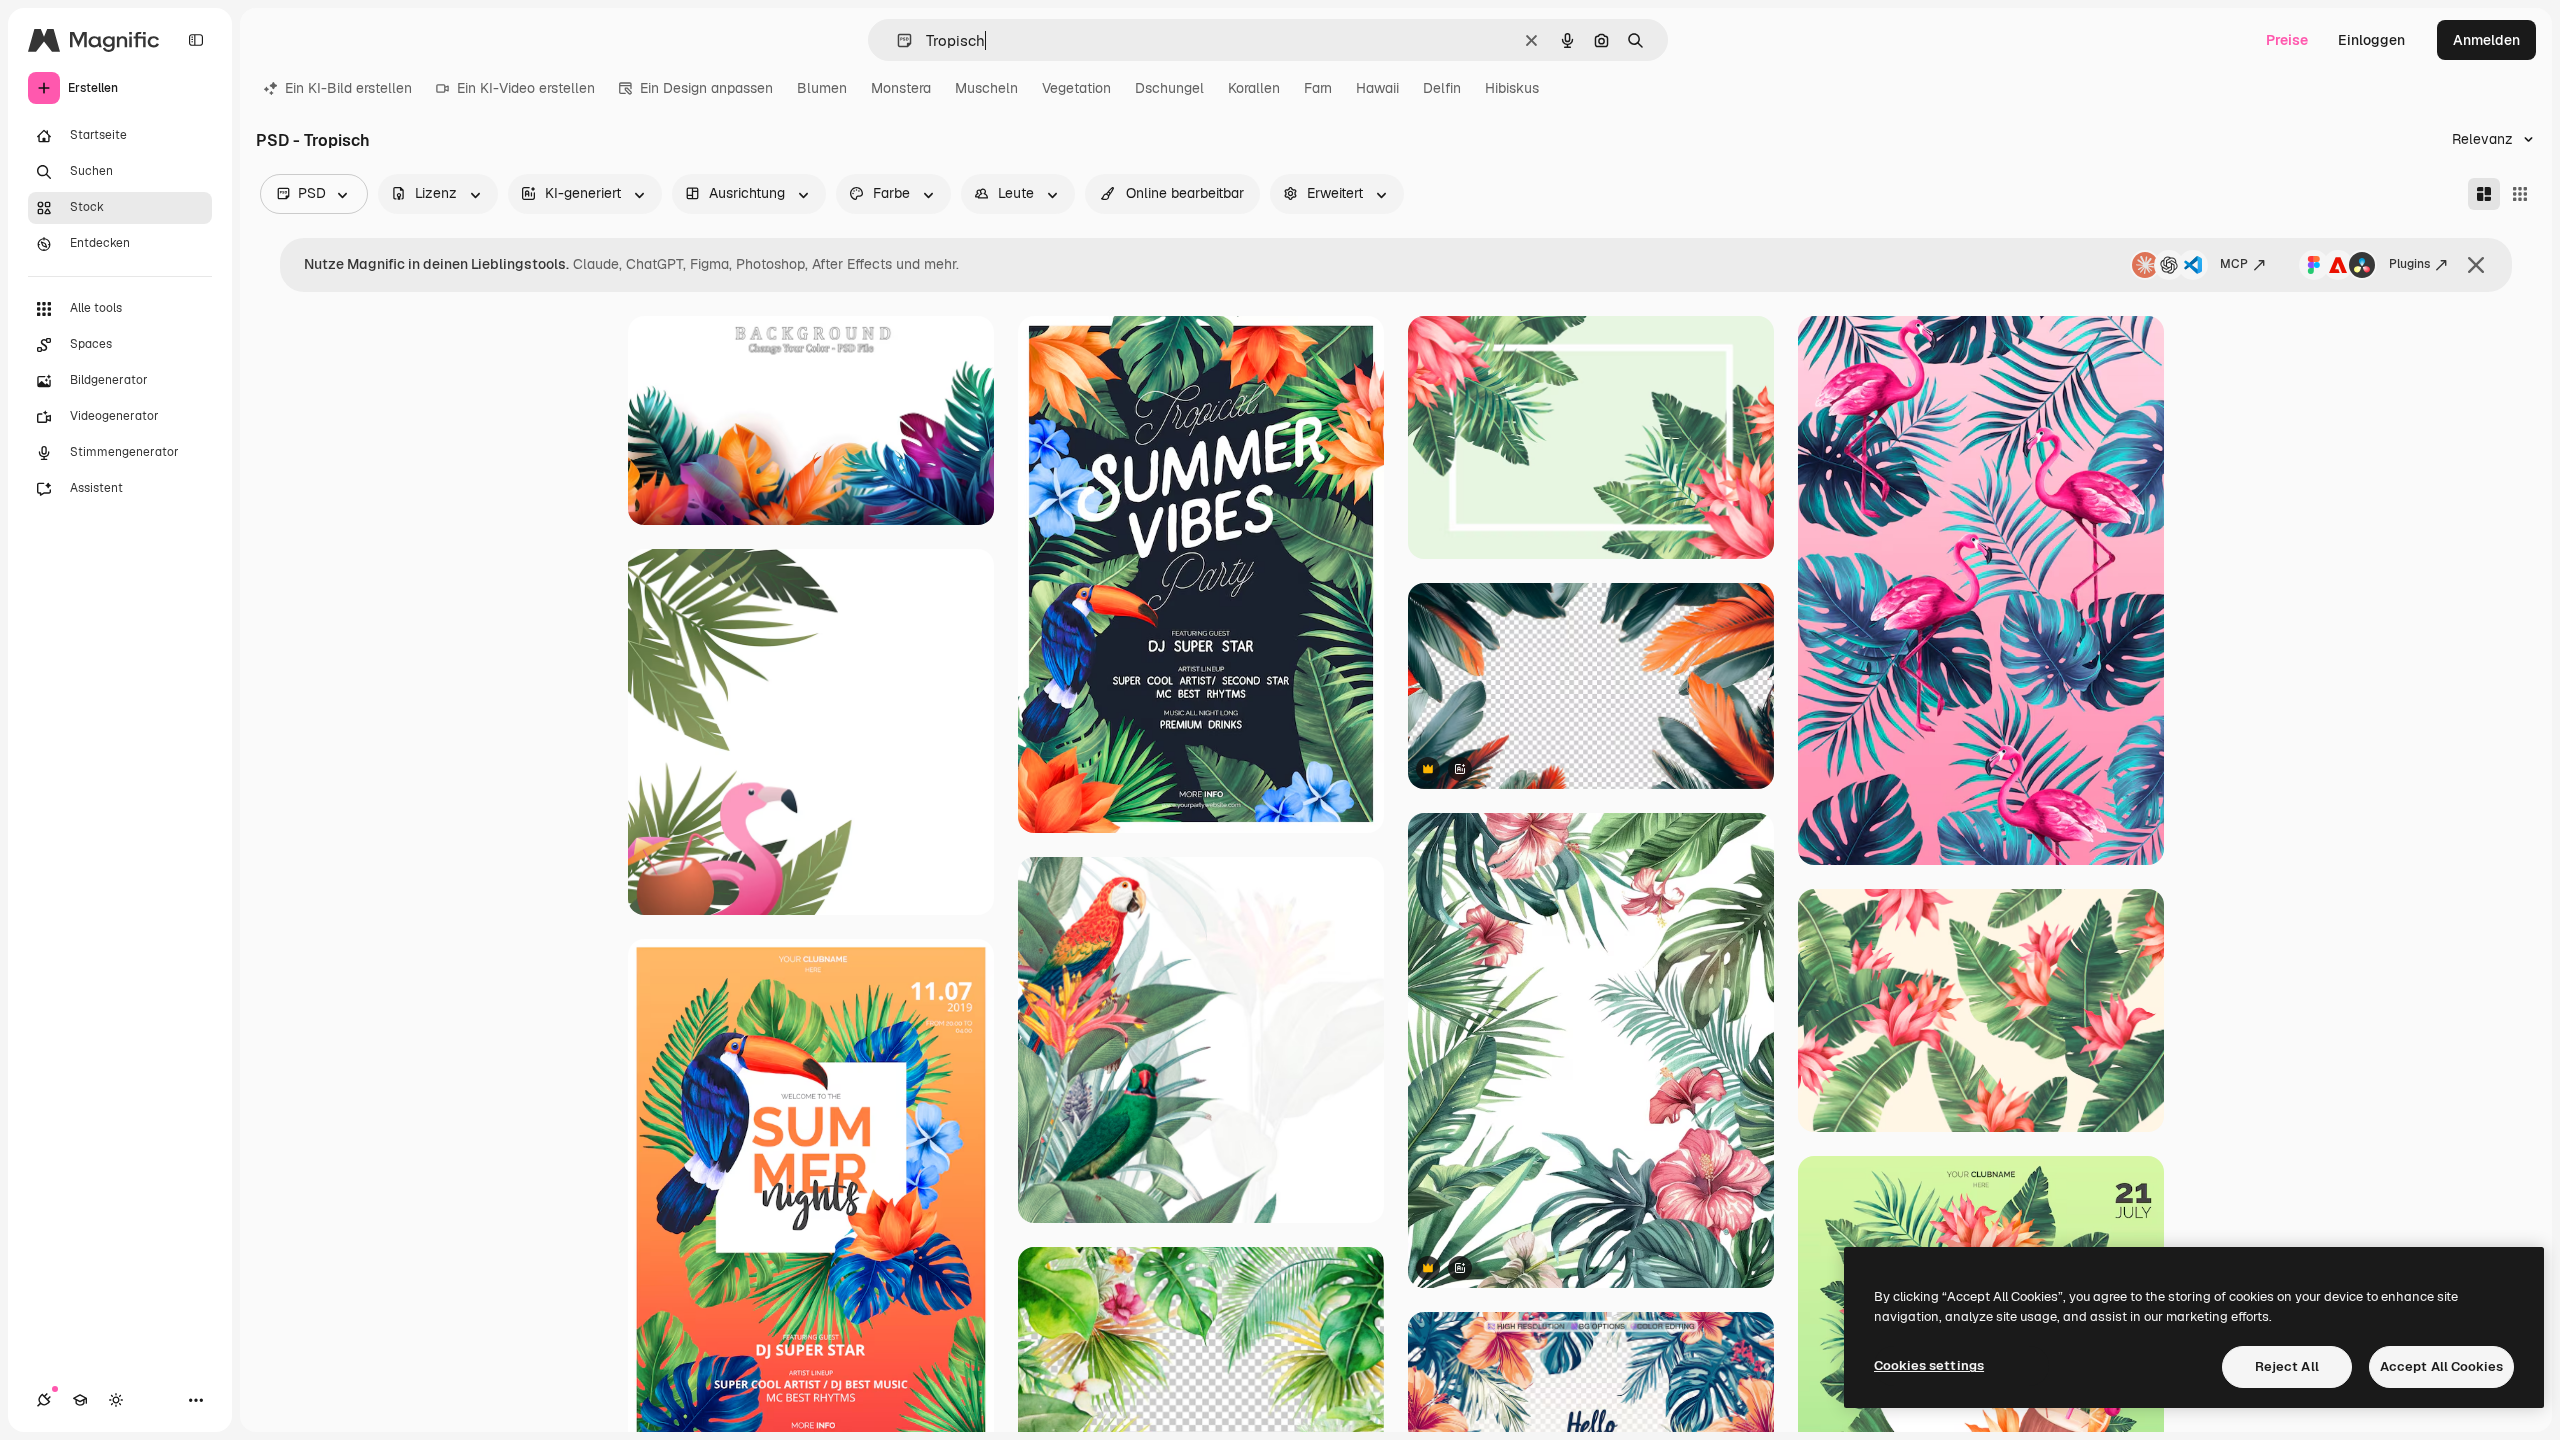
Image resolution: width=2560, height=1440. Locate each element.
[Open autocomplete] (896, 40)
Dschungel (1169, 88)
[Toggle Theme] (116, 1400)
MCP (2234, 264)
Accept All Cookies (2441, 1366)
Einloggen (2371, 40)
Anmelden (2486, 40)
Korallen (1254, 88)
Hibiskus (1512, 88)
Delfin (1442, 88)
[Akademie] (80, 1400)
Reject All (2287, 1366)
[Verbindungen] (44, 1400)
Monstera (901, 88)
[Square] (2520, 194)
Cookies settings (1929, 1365)
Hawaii (1377, 88)
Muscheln (986, 88)
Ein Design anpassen (706, 88)
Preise (2287, 40)
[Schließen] (2476, 265)
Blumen (822, 88)
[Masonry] (2484, 194)
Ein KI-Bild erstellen (348, 88)
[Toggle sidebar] (196, 40)
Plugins (2409, 264)
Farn (1318, 88)
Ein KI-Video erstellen (526, 88)
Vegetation (1076, 88)
